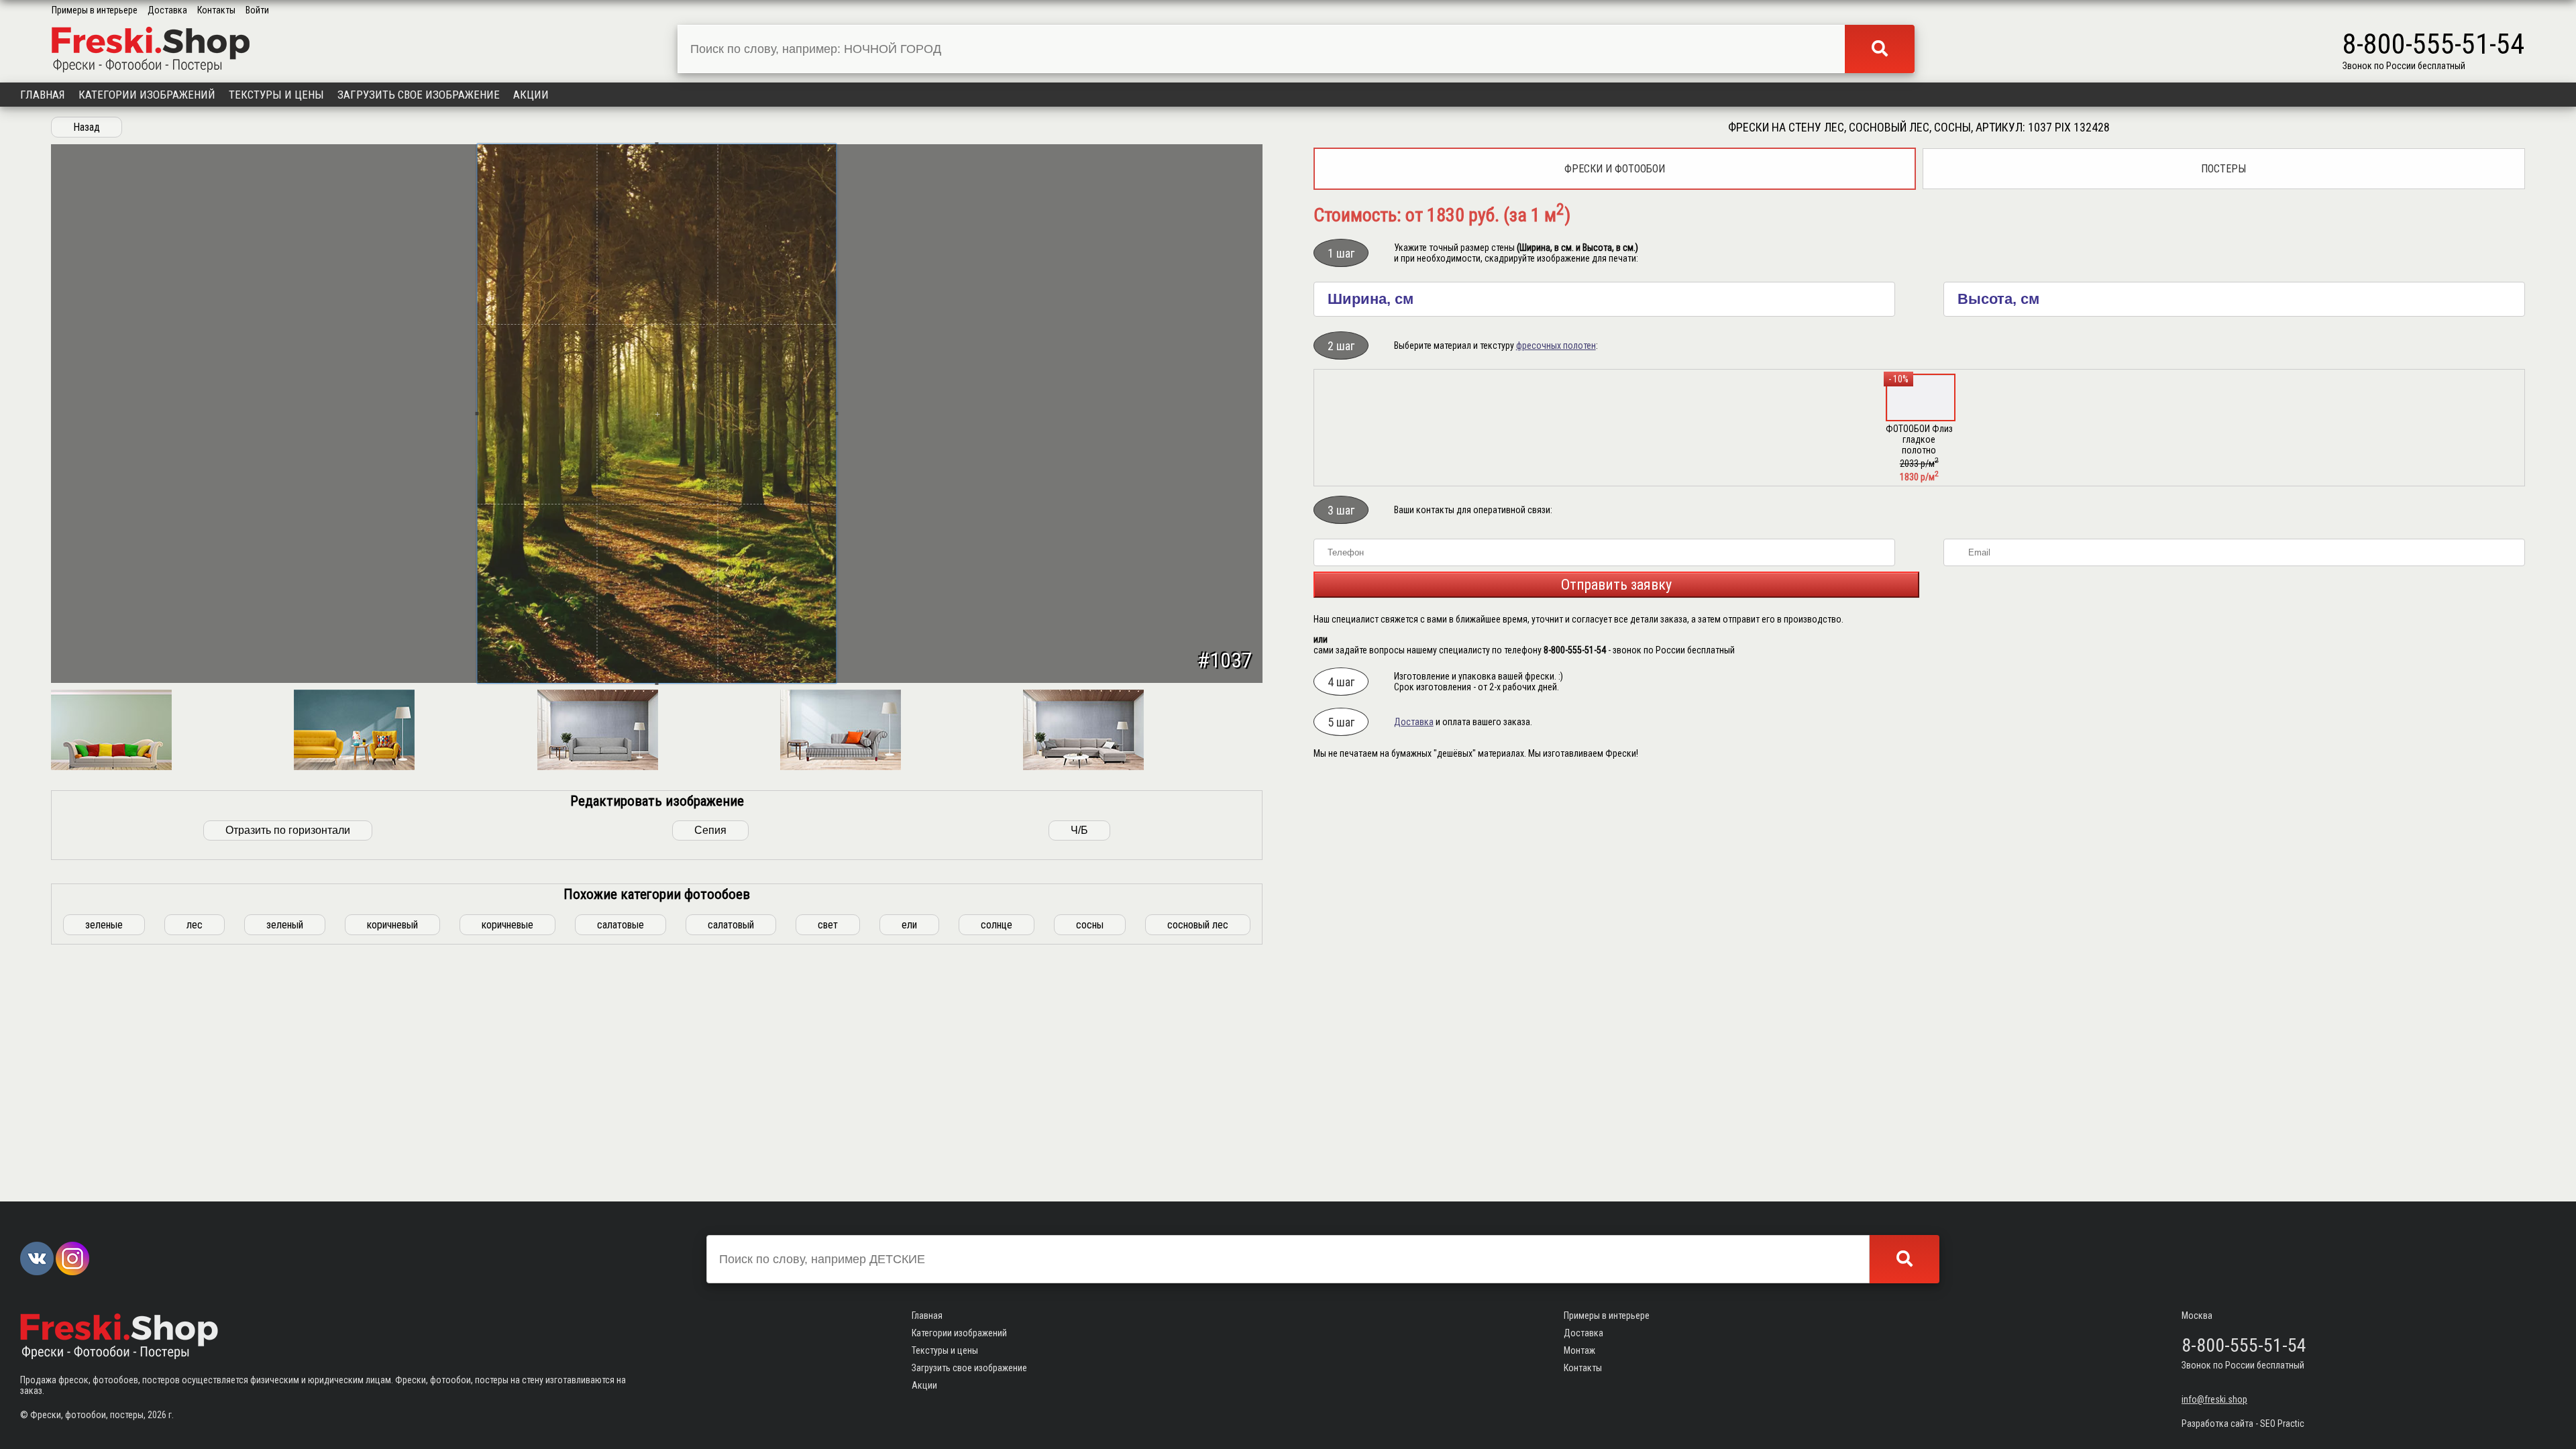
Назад (87, 127)
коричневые (507, 925)
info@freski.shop (2214, 1399)
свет (828, 925)
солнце (997, 925)
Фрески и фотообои (1615, 169)
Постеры (2223, 169)
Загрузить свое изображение (419, 95)
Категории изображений (147, 95)
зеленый (285, 925)
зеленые (104, 925)
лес (195, 925)
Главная (43, 95)
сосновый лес (1198, 925)
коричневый (392, 925)
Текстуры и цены (276, 95)
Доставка (167, 10)
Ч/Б (1079, 830)
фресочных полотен (1556, 345)
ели (909, 925)
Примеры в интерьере (95, 10)
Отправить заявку (1616, 585)
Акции (531, 95)
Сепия (710, 830)
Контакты (216, 10)
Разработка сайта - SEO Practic (2243, 1424)
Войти (257, 10)
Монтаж (1579, 1350)
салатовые (621, 925)
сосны (1090, 925)
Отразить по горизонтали (288, 830)
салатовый (731, 925)
